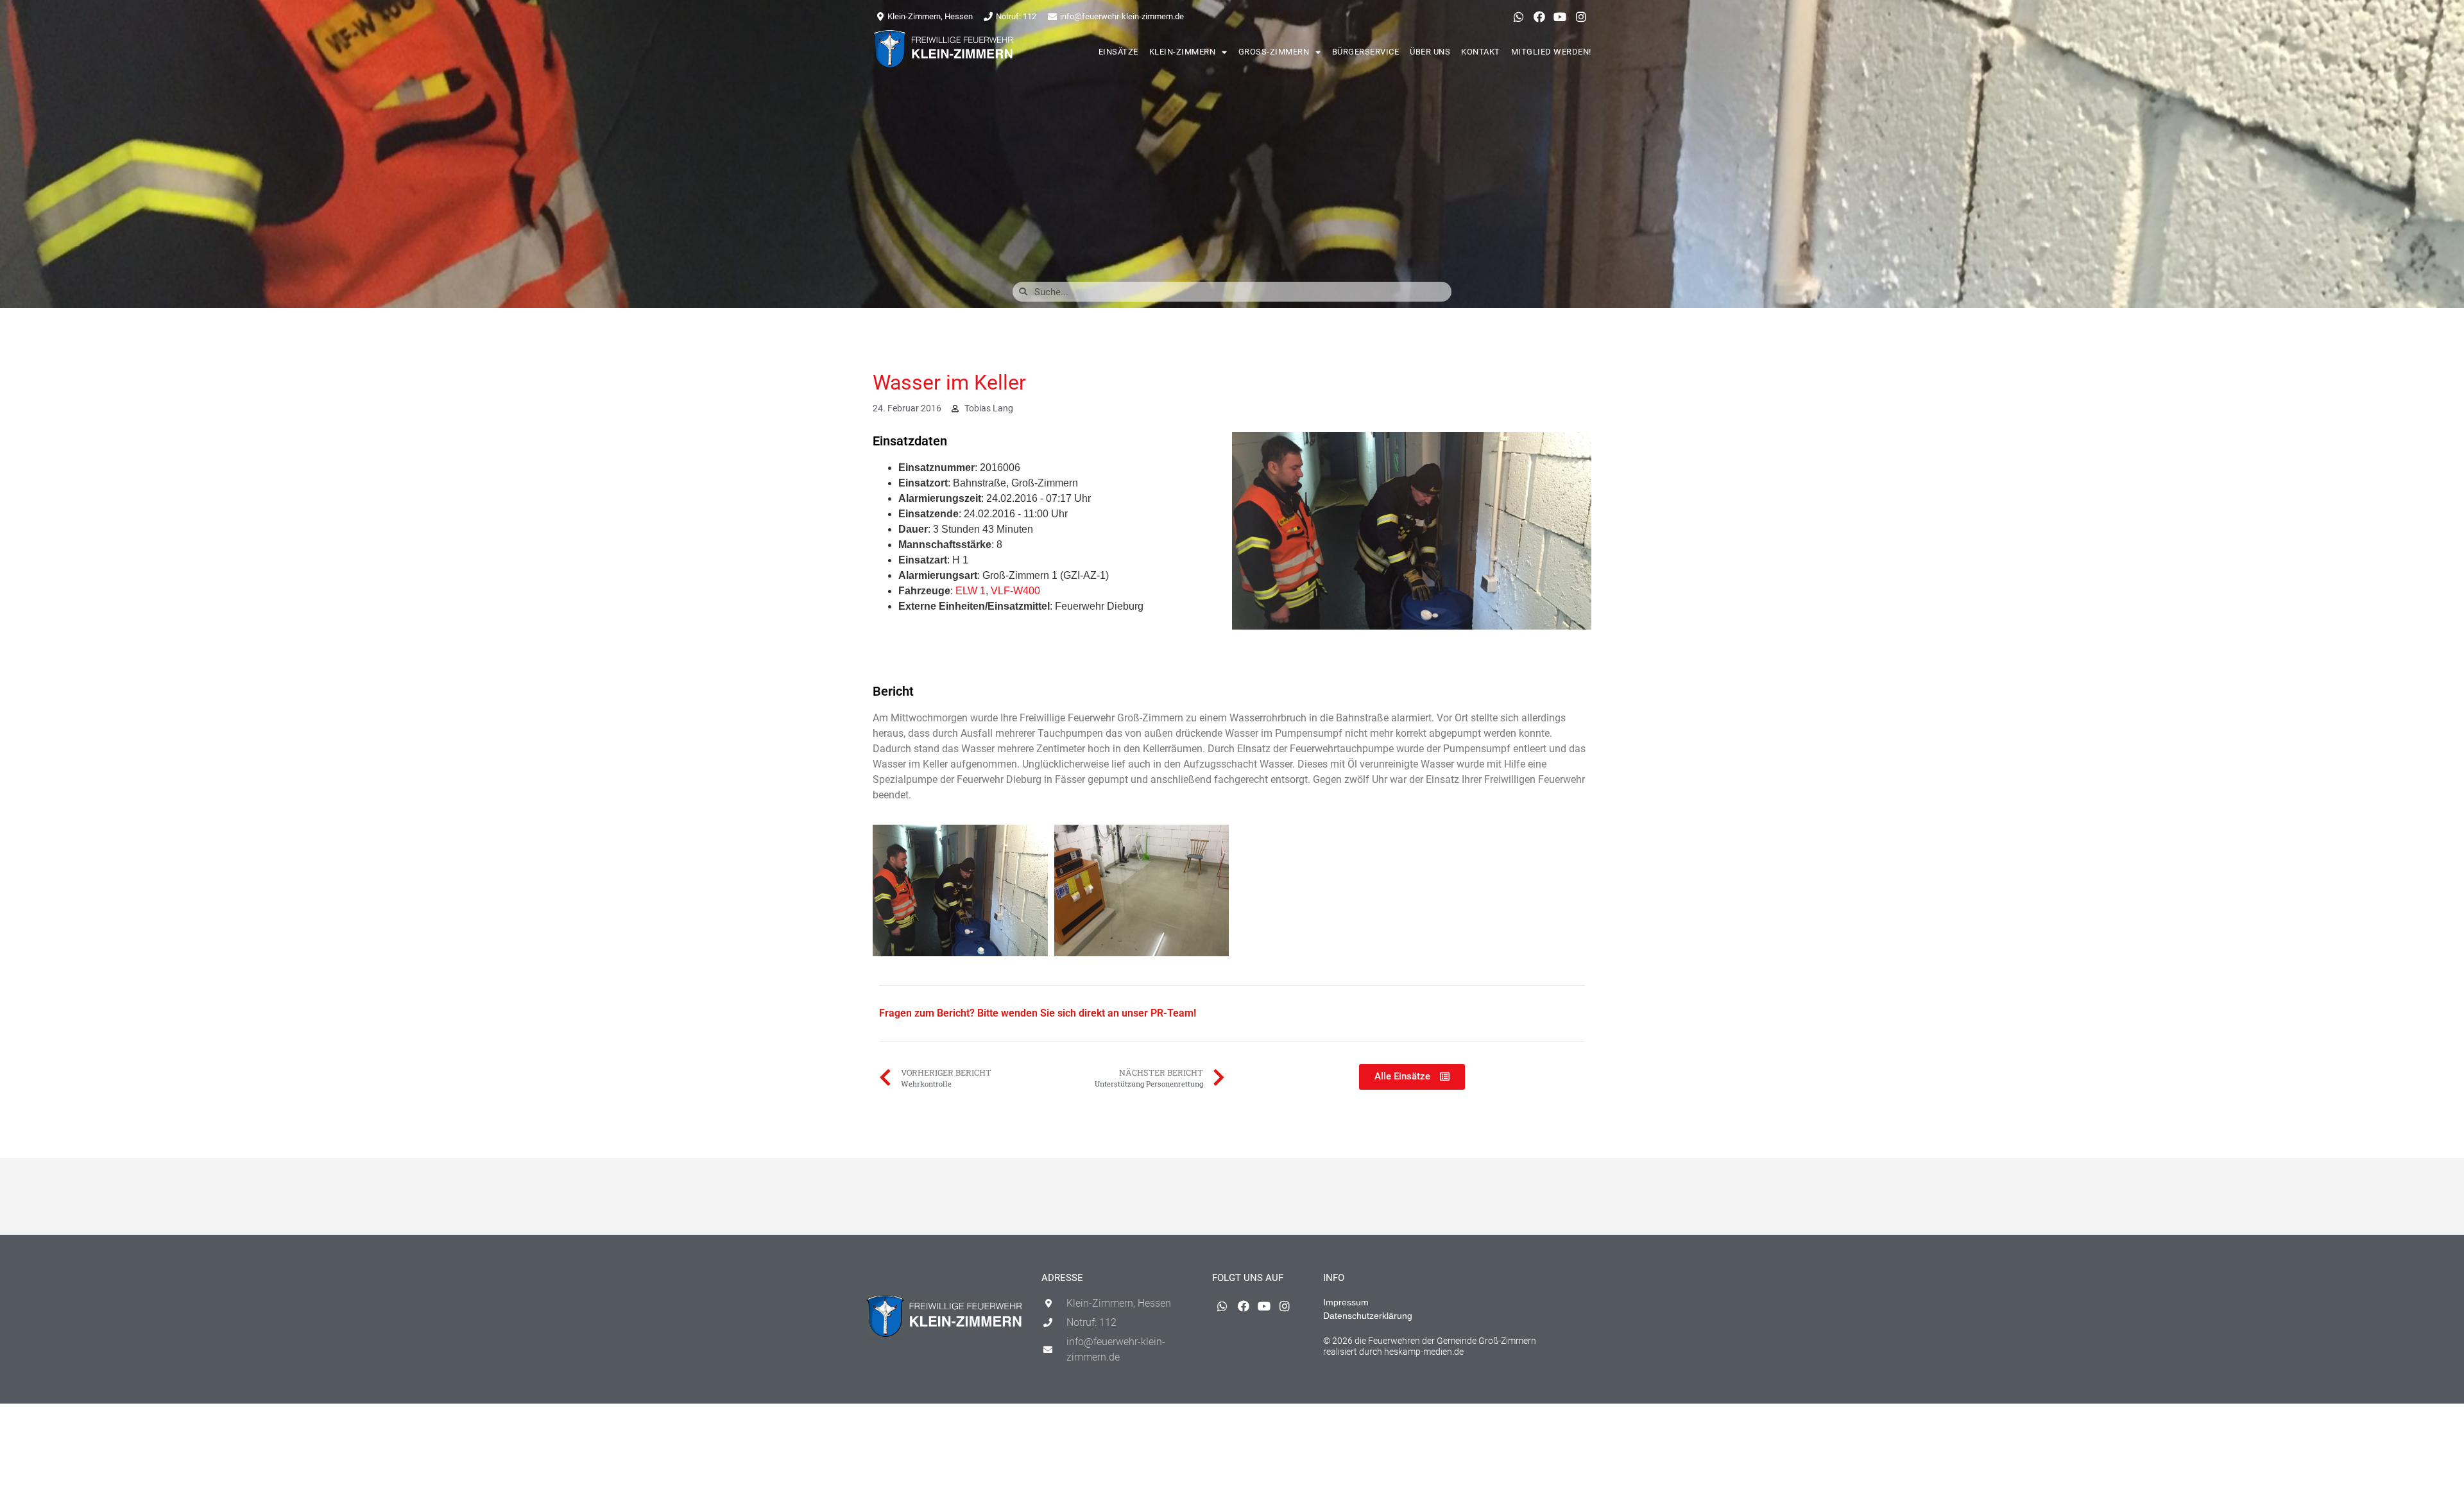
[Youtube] (1560, 17)
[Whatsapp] (1518, 17)
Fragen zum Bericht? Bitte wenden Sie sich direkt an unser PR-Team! (1038, 1013)
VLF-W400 (1015, 591)
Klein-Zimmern (1183, 52)
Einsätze (1118, 52)
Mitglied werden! (1551, 52)
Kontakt (1481, 52)
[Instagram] (1581, 17)
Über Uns (1430, 52)
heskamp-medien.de (1424, 1352)
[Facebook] (1539, 17)
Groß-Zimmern (1274, 52)
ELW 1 (971, 591)
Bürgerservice (1366, 52)
